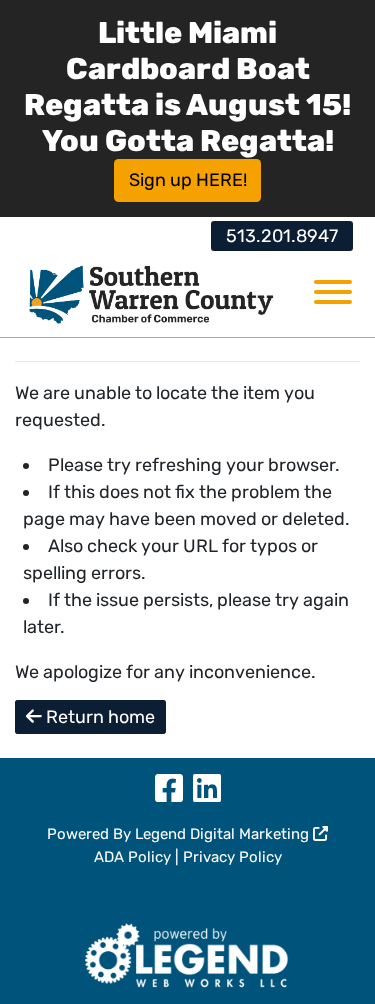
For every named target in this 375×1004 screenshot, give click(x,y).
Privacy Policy (232, 857)
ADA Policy (132, 857)
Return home (98, 717)
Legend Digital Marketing (224, 834)
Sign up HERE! (188, 180)
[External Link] (187, 953)
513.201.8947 (282, 236)
